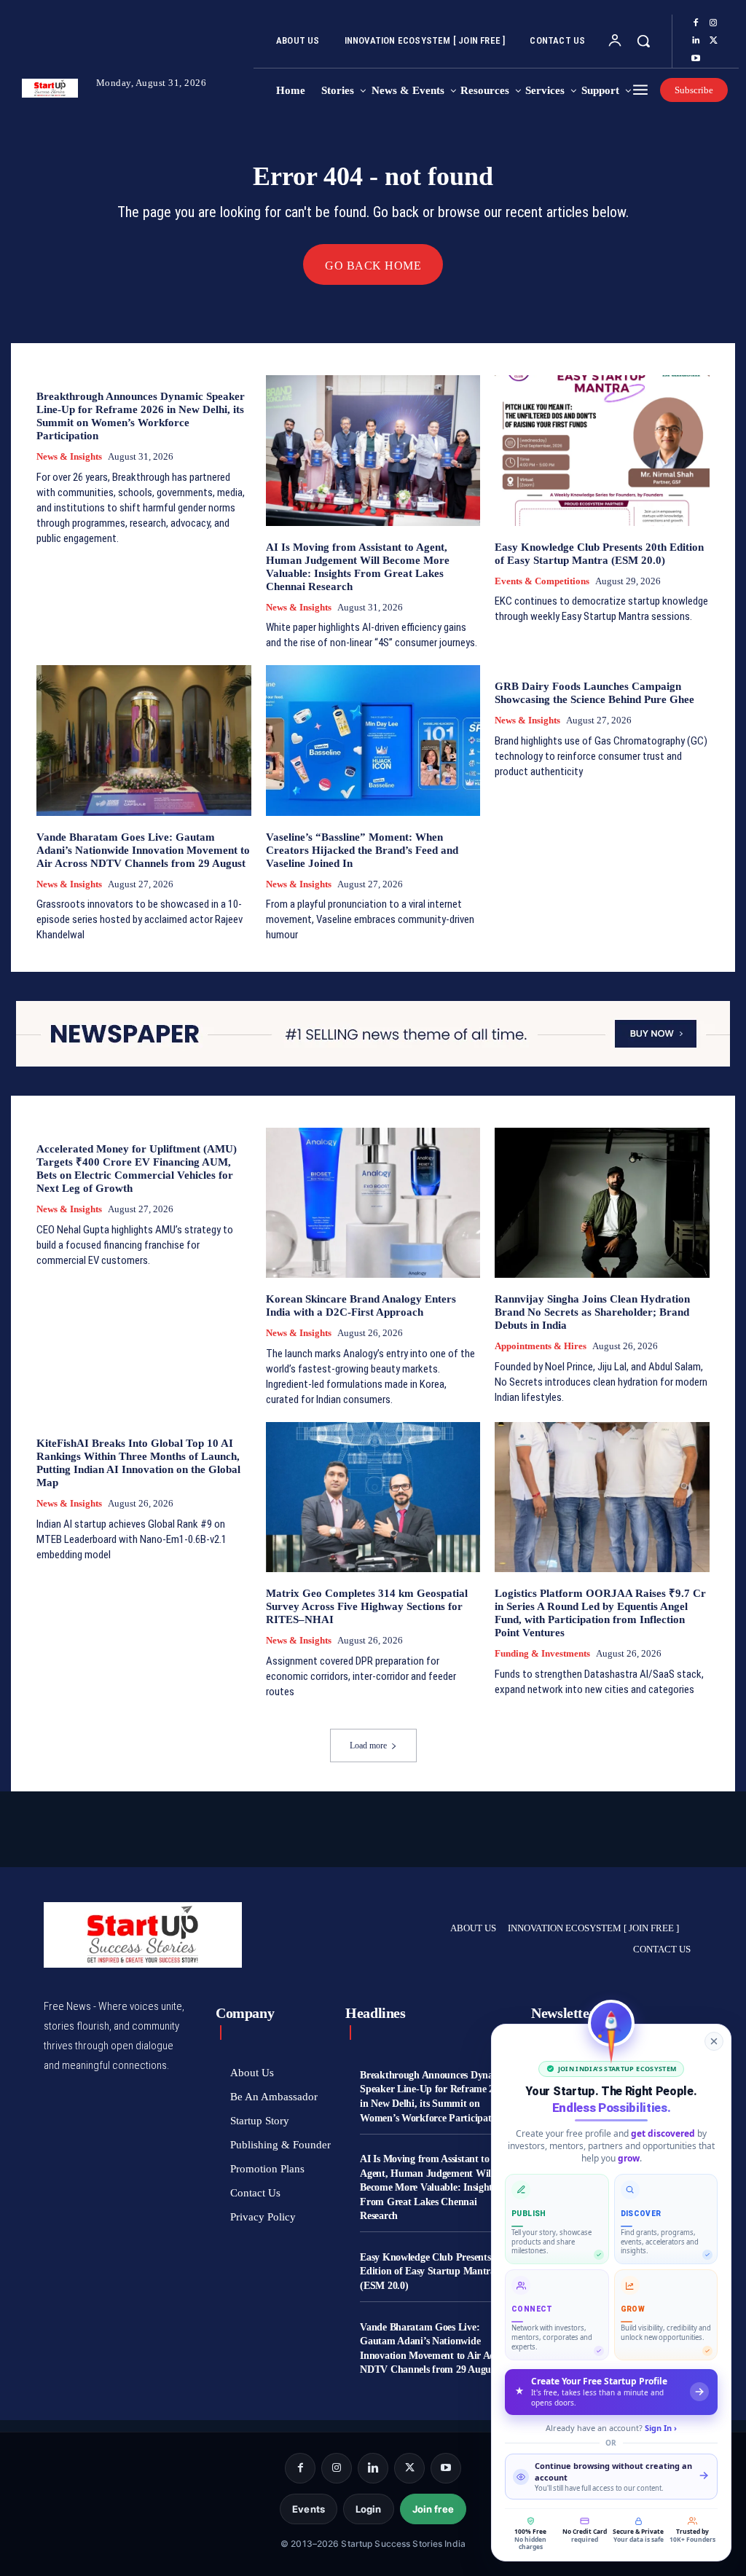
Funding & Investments (542, 1653)
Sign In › (661, 2428)
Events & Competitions (542, 581)
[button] (643, 41)
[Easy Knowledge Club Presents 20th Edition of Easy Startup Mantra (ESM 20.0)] (602, 450)
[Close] (714, 2041)
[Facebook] (696, 23)
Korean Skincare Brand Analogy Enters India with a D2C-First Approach (361, 1305)
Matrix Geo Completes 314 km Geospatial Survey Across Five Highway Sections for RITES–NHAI (367, 1606)
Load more (368, 1746)
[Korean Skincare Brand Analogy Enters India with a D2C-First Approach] (373, 1203)
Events (309, 2509)
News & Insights (69, 456)
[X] (713, 41)
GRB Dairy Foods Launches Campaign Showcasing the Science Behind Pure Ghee (594, 693)
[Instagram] (713, 23)
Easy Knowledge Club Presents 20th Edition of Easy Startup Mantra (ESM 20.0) (436, 2271)
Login (369, 2509)
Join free (433, 2509)
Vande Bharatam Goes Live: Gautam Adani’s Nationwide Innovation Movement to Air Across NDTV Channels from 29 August (143, 850)
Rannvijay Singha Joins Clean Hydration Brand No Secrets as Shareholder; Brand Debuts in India (592, 1312)
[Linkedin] (696, 41)
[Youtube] (696, 59)
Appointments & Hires (541, 1346)
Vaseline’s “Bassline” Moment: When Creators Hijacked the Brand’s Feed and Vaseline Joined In (362, 850)
